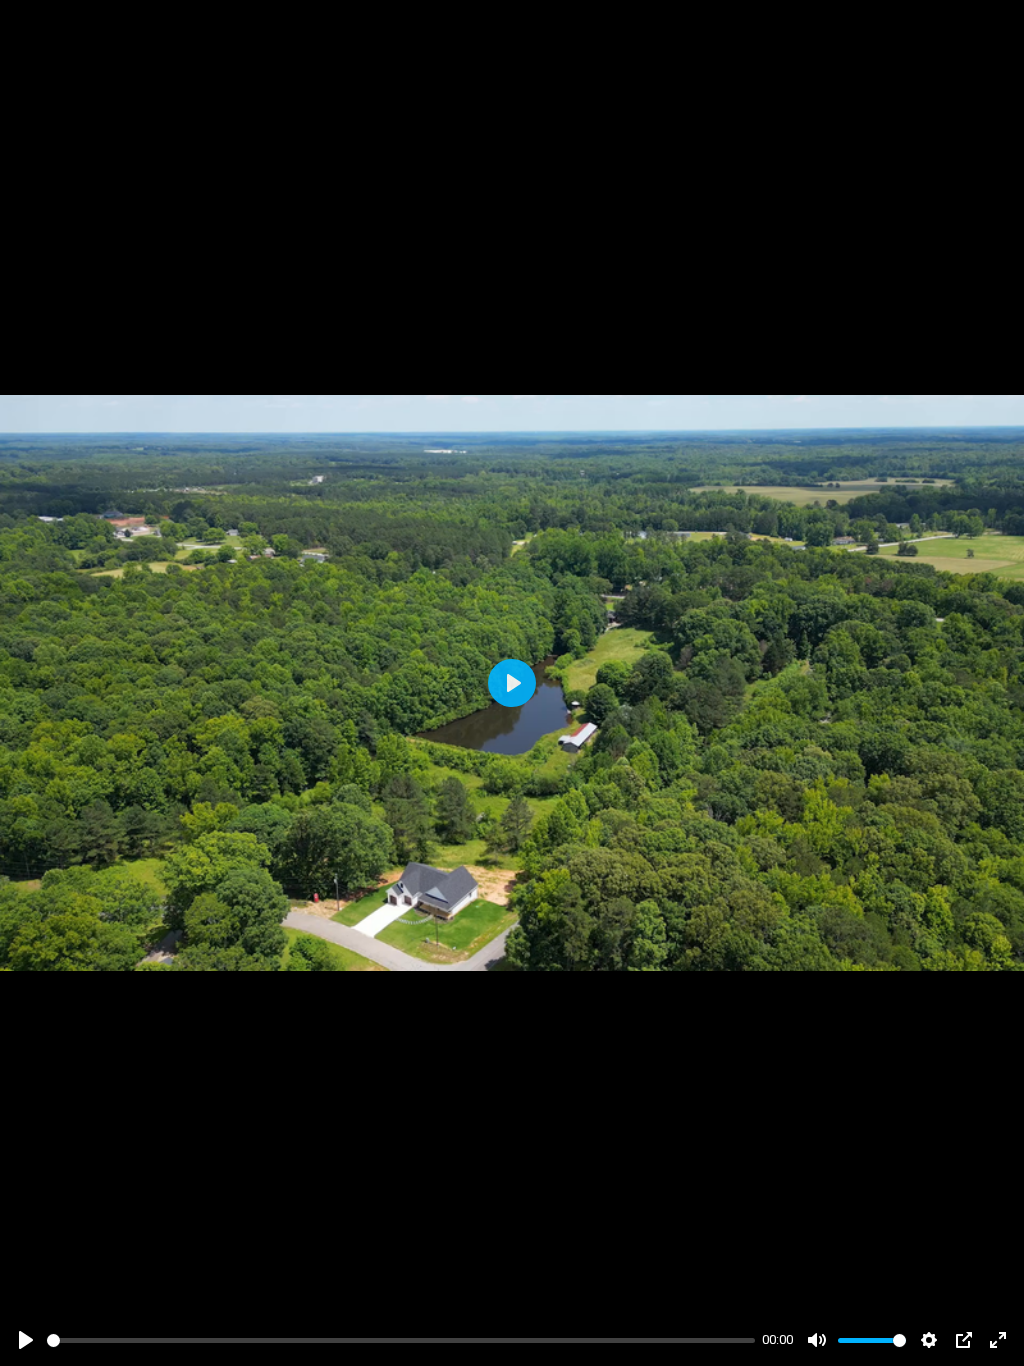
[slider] (401, 1340)
